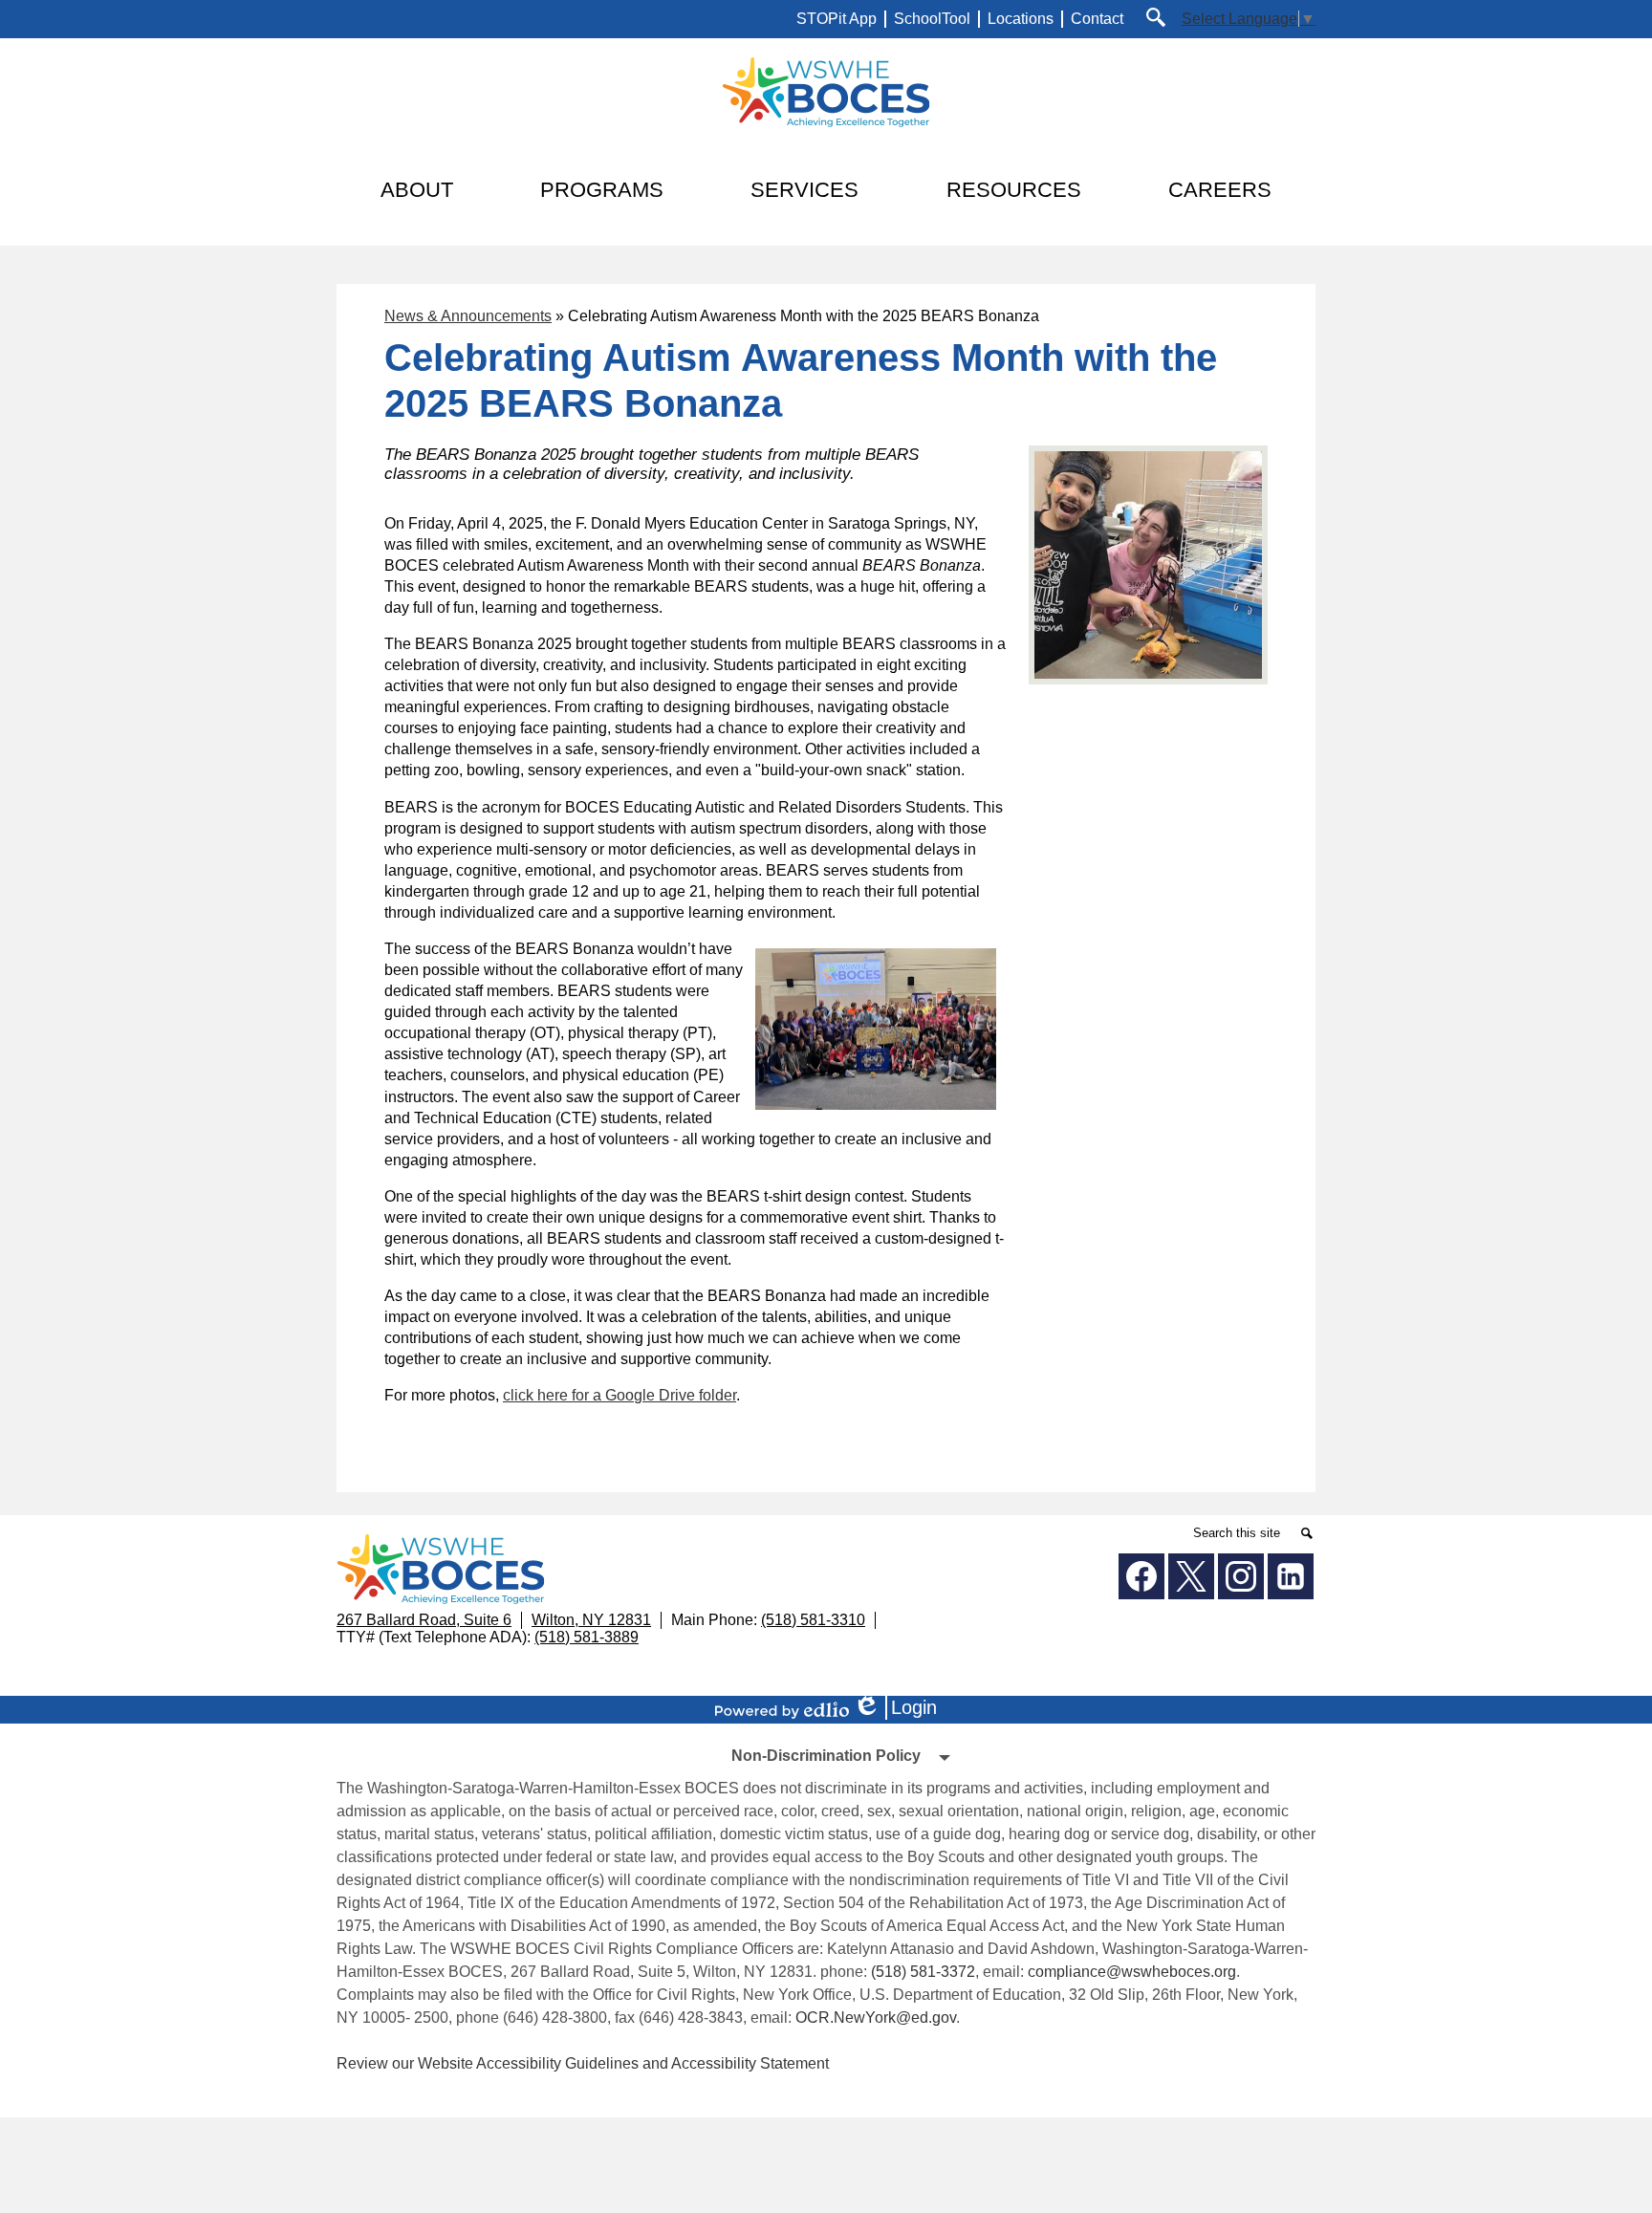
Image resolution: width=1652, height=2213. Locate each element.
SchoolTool (932, 19)
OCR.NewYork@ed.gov (876, 2018)
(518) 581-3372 (923, 1972)
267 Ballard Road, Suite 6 (424, 1620)
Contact (1097, 19)
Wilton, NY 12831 (591, 1620)
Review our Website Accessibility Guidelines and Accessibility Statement (583, 2063)
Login (902, 1708)
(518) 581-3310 (813, 1620)
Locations (1021, 19)
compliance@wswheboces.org (1132, 1972)
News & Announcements (468, 316)
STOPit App (837, 19)
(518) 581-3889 (587, 1637)
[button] (417, 190)
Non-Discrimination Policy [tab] (826, 1756)
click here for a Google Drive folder (619, 1395)
